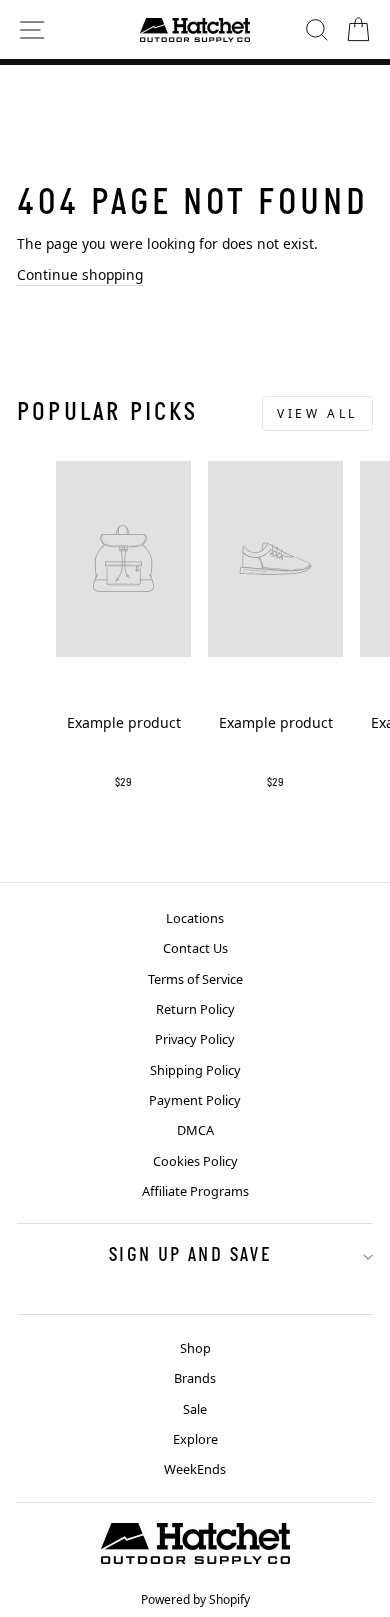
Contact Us (195, 948)
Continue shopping (80, 274)
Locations (195, 918)
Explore (195, 1439)
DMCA (195, 1130)
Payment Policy (195, 1100)
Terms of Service (195, 979)
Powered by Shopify (195, 1599)
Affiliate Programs (195, 1191)
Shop (195, 1348)
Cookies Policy (195, 1161)
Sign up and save (190, 1256)
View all (317, 413)
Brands (195, 1378)
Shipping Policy (195, 1070)
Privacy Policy (195, 1039)
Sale (195, 1409)
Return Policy (195, 1009)
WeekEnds (195, 1469)
